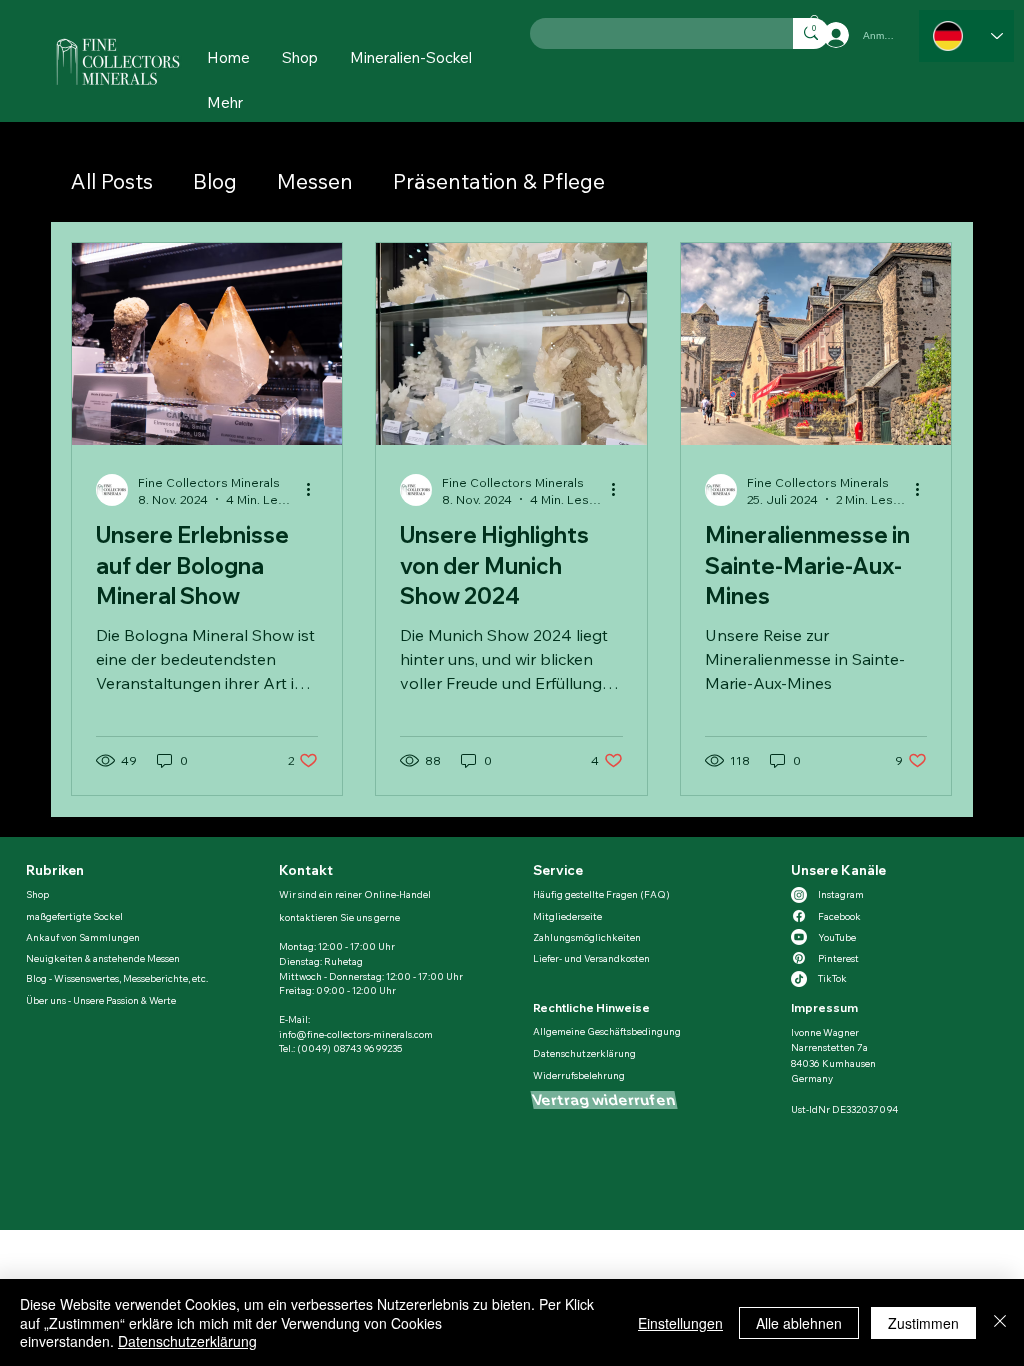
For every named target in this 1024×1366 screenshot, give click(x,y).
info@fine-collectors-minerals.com (356, 1034)
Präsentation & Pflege (499, 181)
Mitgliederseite (567, 916)
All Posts (112, 181)
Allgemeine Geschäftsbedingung (607, 1031)
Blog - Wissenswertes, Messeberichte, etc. (117, 978)
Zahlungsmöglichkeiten (587, 937)
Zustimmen (923, 1323)
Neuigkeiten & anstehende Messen (103, 958)
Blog (215, 181)
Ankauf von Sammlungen (83, 937)
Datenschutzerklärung (584, 1053)
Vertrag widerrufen (604, 1099)
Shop (38, 894)
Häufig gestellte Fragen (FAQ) (601, 894)
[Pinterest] (799, 958)
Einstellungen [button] (680, 1323)
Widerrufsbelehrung (579, 1075)
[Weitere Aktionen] (315, 490)
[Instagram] (799, 895)
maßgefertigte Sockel (74, 916)
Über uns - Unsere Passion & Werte (101, 1000)
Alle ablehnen (799, 1323)
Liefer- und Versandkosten (591, 958)
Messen (315, 181)
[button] (225, 102)
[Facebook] (799, 916)
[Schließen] (1000, 1322)
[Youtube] (799, 937)
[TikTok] (799, 979)
